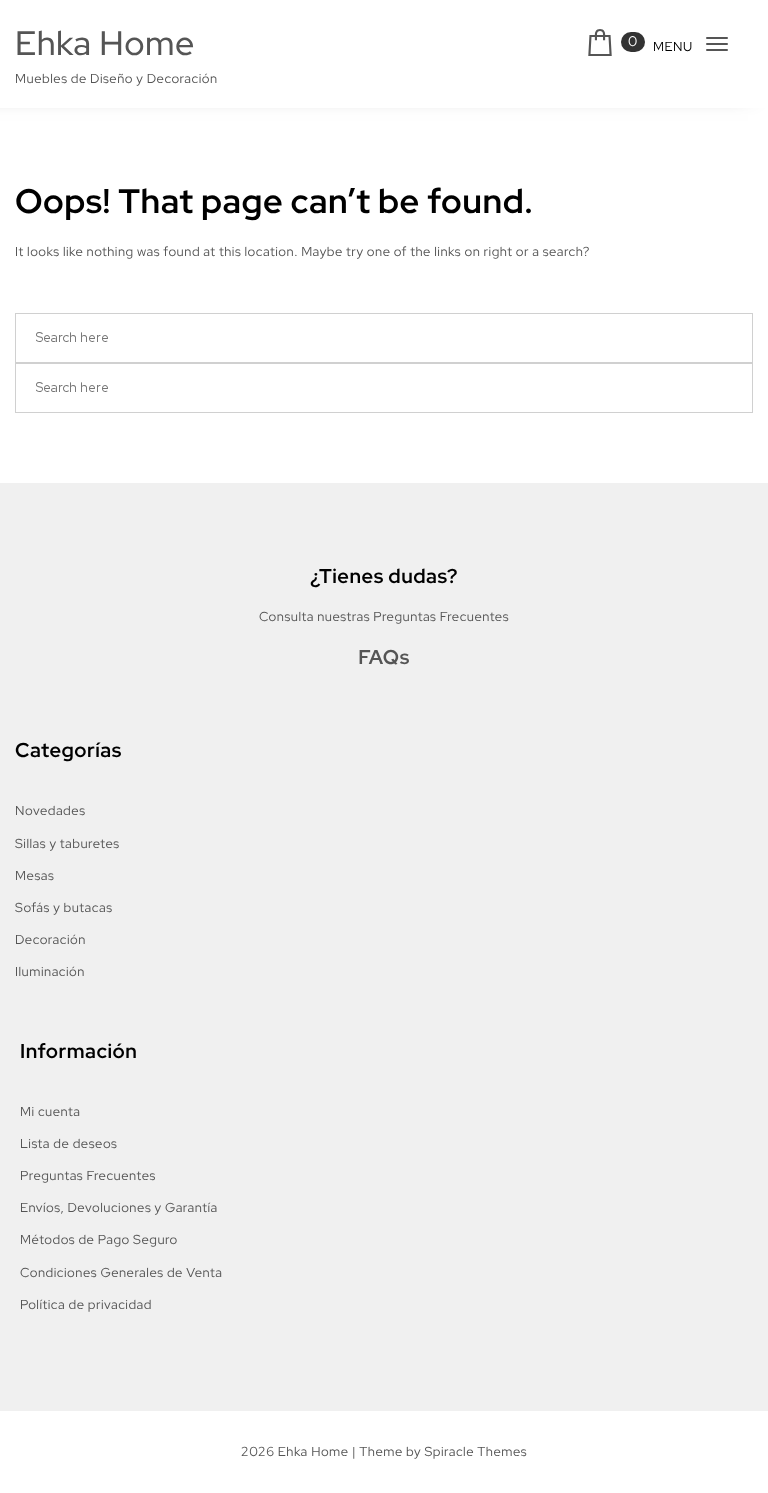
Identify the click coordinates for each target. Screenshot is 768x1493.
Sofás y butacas (64, 907)
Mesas (34, 875)
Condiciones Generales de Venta (121, 1272)
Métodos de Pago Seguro (99, 1239)
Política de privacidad (86, 1304)
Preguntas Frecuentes (88, 1175)
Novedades (50, 810)
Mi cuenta (50, 1111)
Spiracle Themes (475, 1451)
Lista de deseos (68, 1143)
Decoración (50, 939)
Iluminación (50, 971)
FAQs (384, 658)
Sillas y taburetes (67, 843)
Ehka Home (105, 43)
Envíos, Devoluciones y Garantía (119, 1207)
